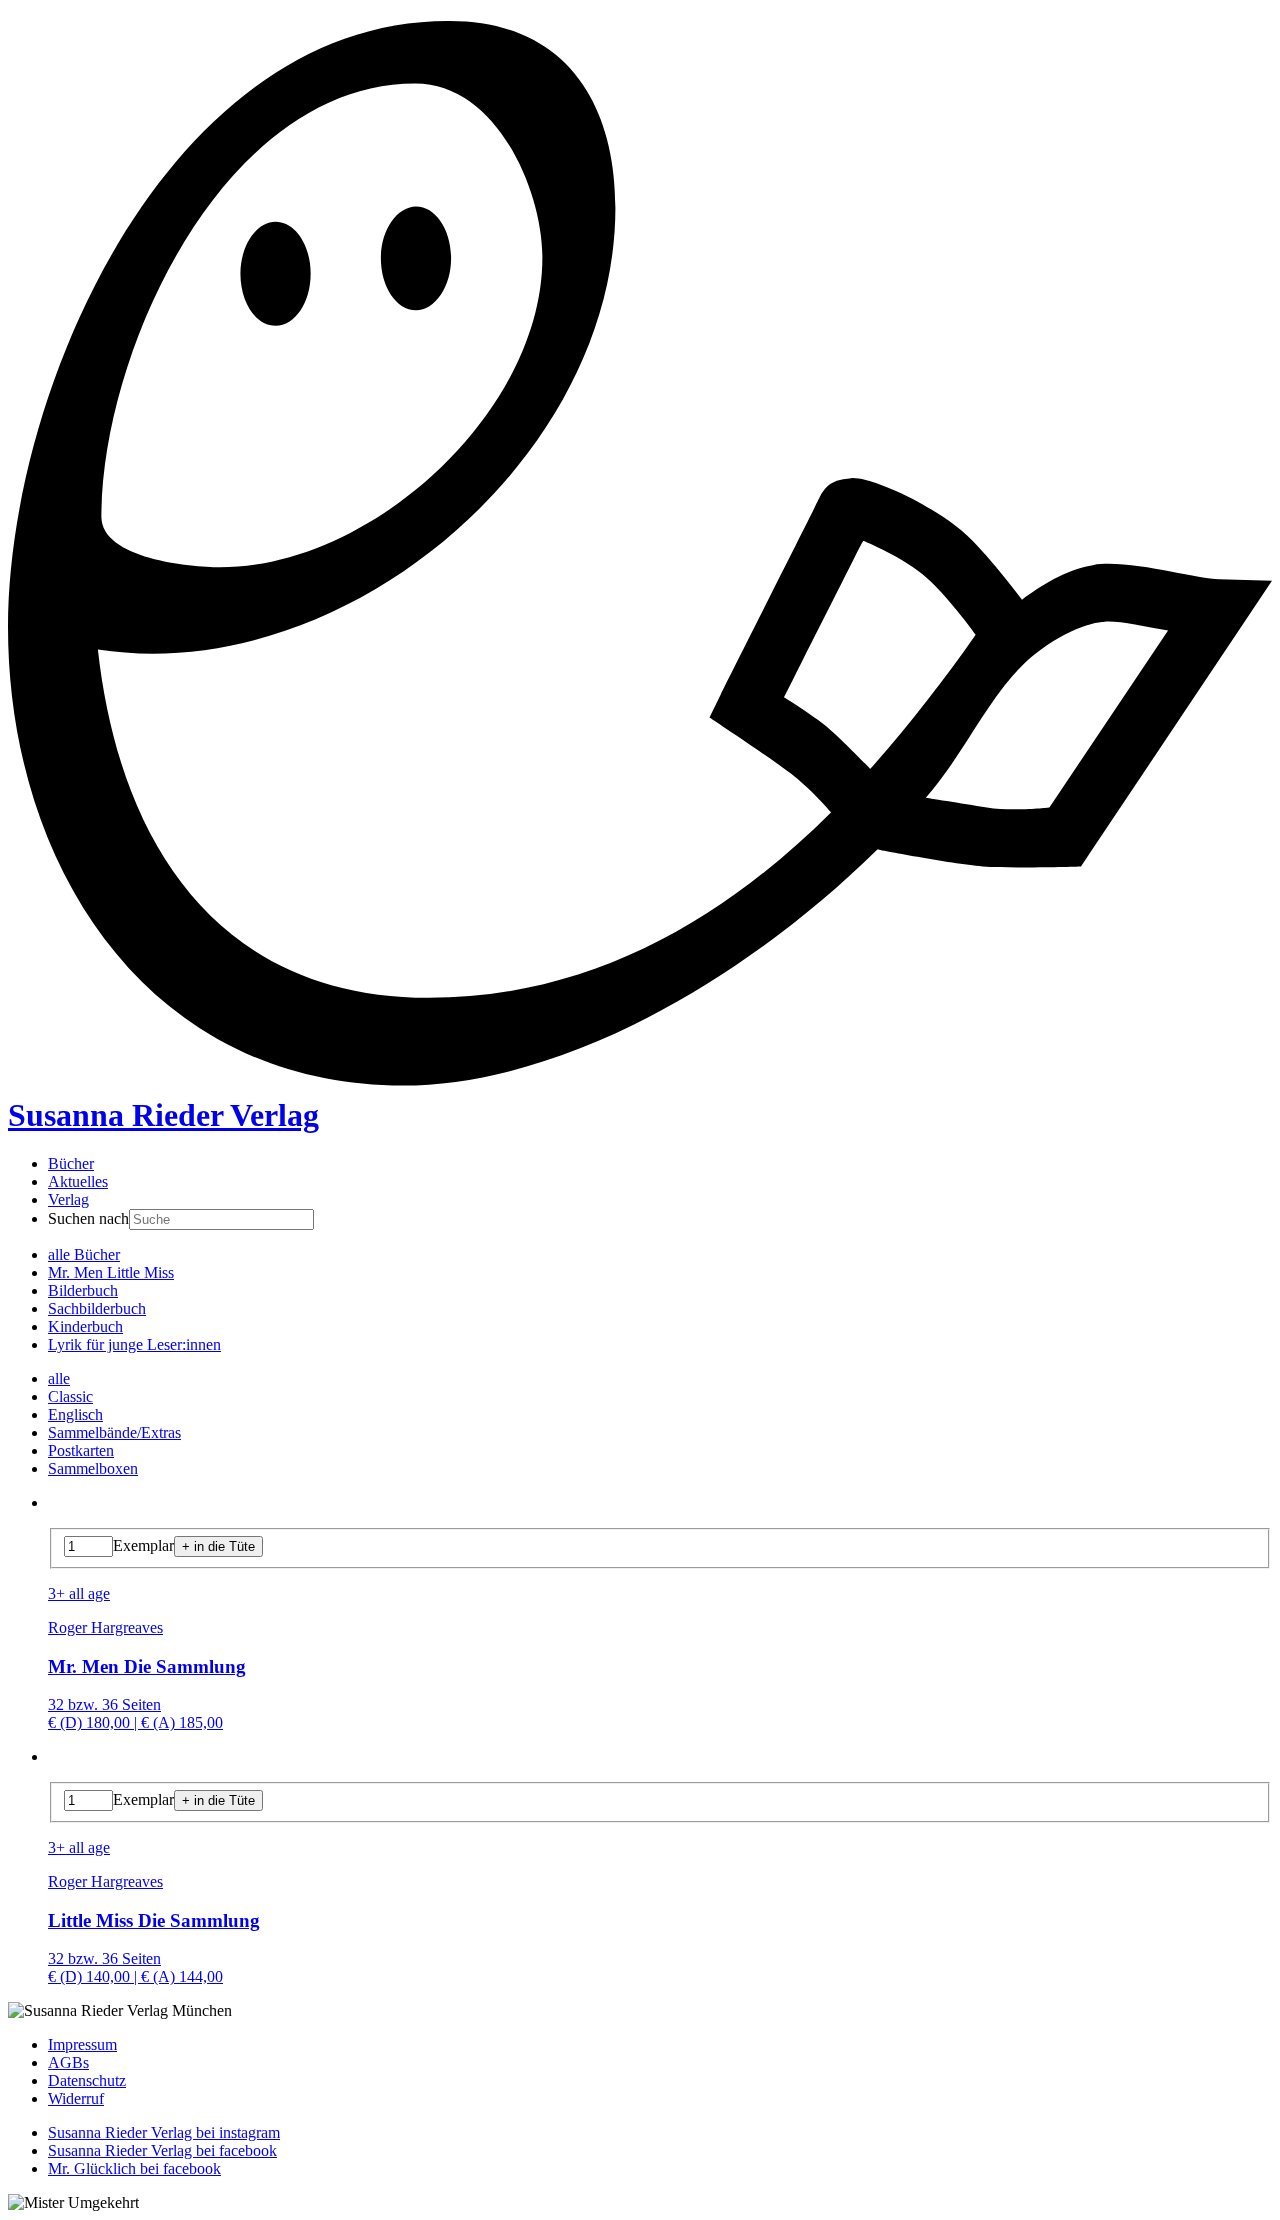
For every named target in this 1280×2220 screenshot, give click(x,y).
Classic (70, 1396)
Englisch (75, 1414)
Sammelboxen (93, 1468)
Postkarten (81, 1450)
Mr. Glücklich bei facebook (134, 2168)
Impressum (82, 2044)
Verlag (68, 1199)
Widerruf (76, 2098)
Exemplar (143, 1545)
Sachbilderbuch (97, 1308)
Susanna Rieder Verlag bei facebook (162, 2150)
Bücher (71, 1163)
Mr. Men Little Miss (111, 1272)
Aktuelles (78, 1181)
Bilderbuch (83, 1290)
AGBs (68, 2062)
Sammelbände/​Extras (114, 1432)
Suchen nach (88, 1218)
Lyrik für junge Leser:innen (134, 1344)
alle (59, 1378)
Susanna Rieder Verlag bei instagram (164, 2132)
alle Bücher (84, 1254)
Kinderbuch (85, 1326)
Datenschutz (87, 2080)
